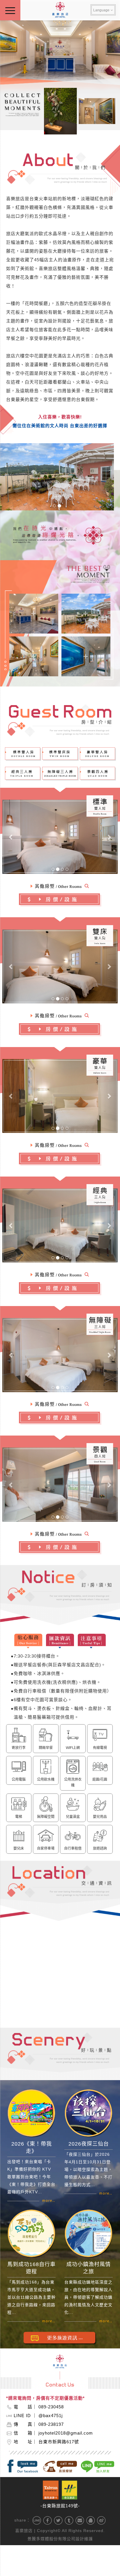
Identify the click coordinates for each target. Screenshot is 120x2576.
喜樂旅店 (24, 2531)
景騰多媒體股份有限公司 (51, 2539)
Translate (103, 18)
